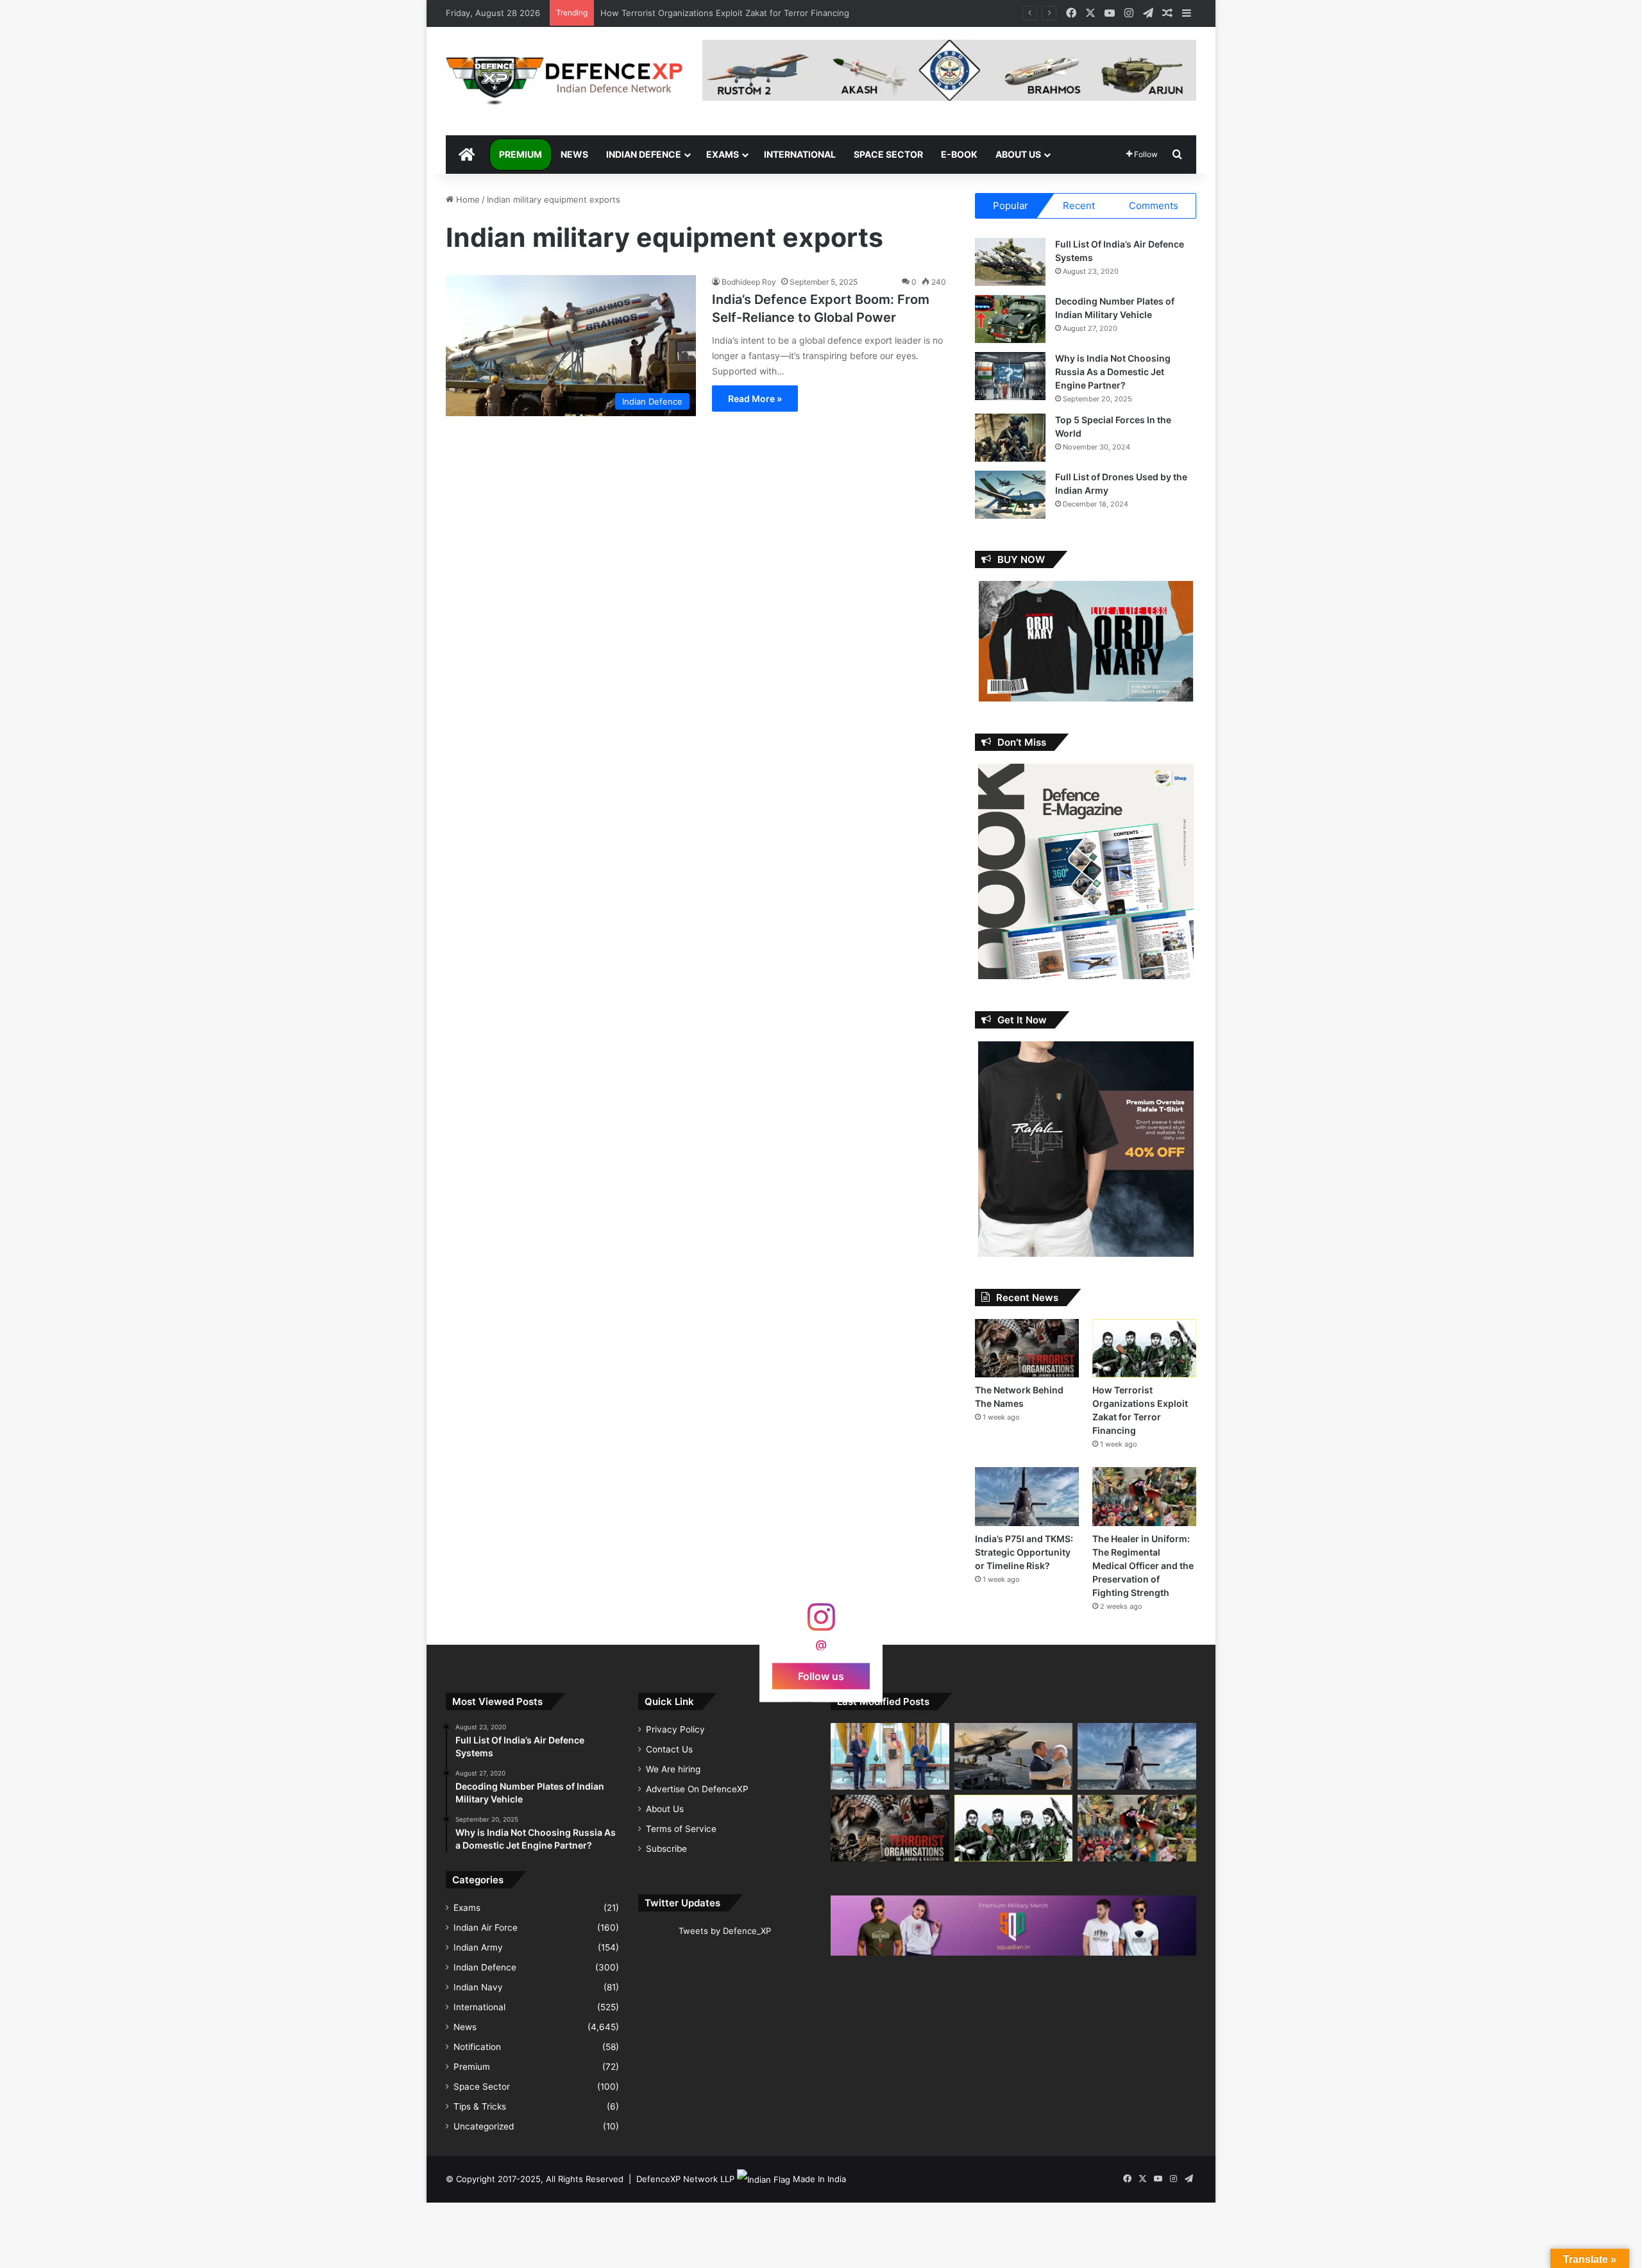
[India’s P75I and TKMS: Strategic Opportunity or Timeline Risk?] (1027, 1496)
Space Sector (888, 154)
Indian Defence (644, 154)
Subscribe (666, 1849)
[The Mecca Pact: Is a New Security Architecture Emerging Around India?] (890, 1756)
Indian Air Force (486, 1928)
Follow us (821, 1676)
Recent (1079, 206)
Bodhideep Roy (749, 282)
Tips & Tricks (480, 2106)
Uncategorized (484, 2126)
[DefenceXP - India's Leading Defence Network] (564, 81)
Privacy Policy (675, 1729)
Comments (1154, 206)
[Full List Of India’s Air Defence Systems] (1010, 262)
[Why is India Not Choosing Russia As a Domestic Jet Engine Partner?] (1010, 376)
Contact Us (669, 1749)
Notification (477, 2047)
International (800, 154)
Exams (723, 154)
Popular (1011, 206)
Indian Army (478, 1947)
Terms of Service (681, 1829)
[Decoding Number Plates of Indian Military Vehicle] (1010, 319)
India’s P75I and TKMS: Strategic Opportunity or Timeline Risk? (724, 13)
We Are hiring (673, 1769)
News (574, 154)
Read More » (755, 399)
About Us (1018, 154)
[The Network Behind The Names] (1027, 1348)
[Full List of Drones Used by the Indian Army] (1010, 495)
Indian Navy (478, 1987)
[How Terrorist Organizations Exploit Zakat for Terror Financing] (1144, 1348)
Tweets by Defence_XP (725, 1931)
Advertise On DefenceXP (697, 1789)
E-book (959, 154)
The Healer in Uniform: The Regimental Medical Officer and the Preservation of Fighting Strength (1143, 1566)
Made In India (819, 2179)
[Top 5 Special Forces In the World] (1010, 438)
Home (467, 199)
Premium (521, 154)
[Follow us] (821, 1623)
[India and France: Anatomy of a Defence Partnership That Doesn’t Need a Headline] (1014, 1756)
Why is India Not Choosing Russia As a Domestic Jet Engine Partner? (1113, 372)
